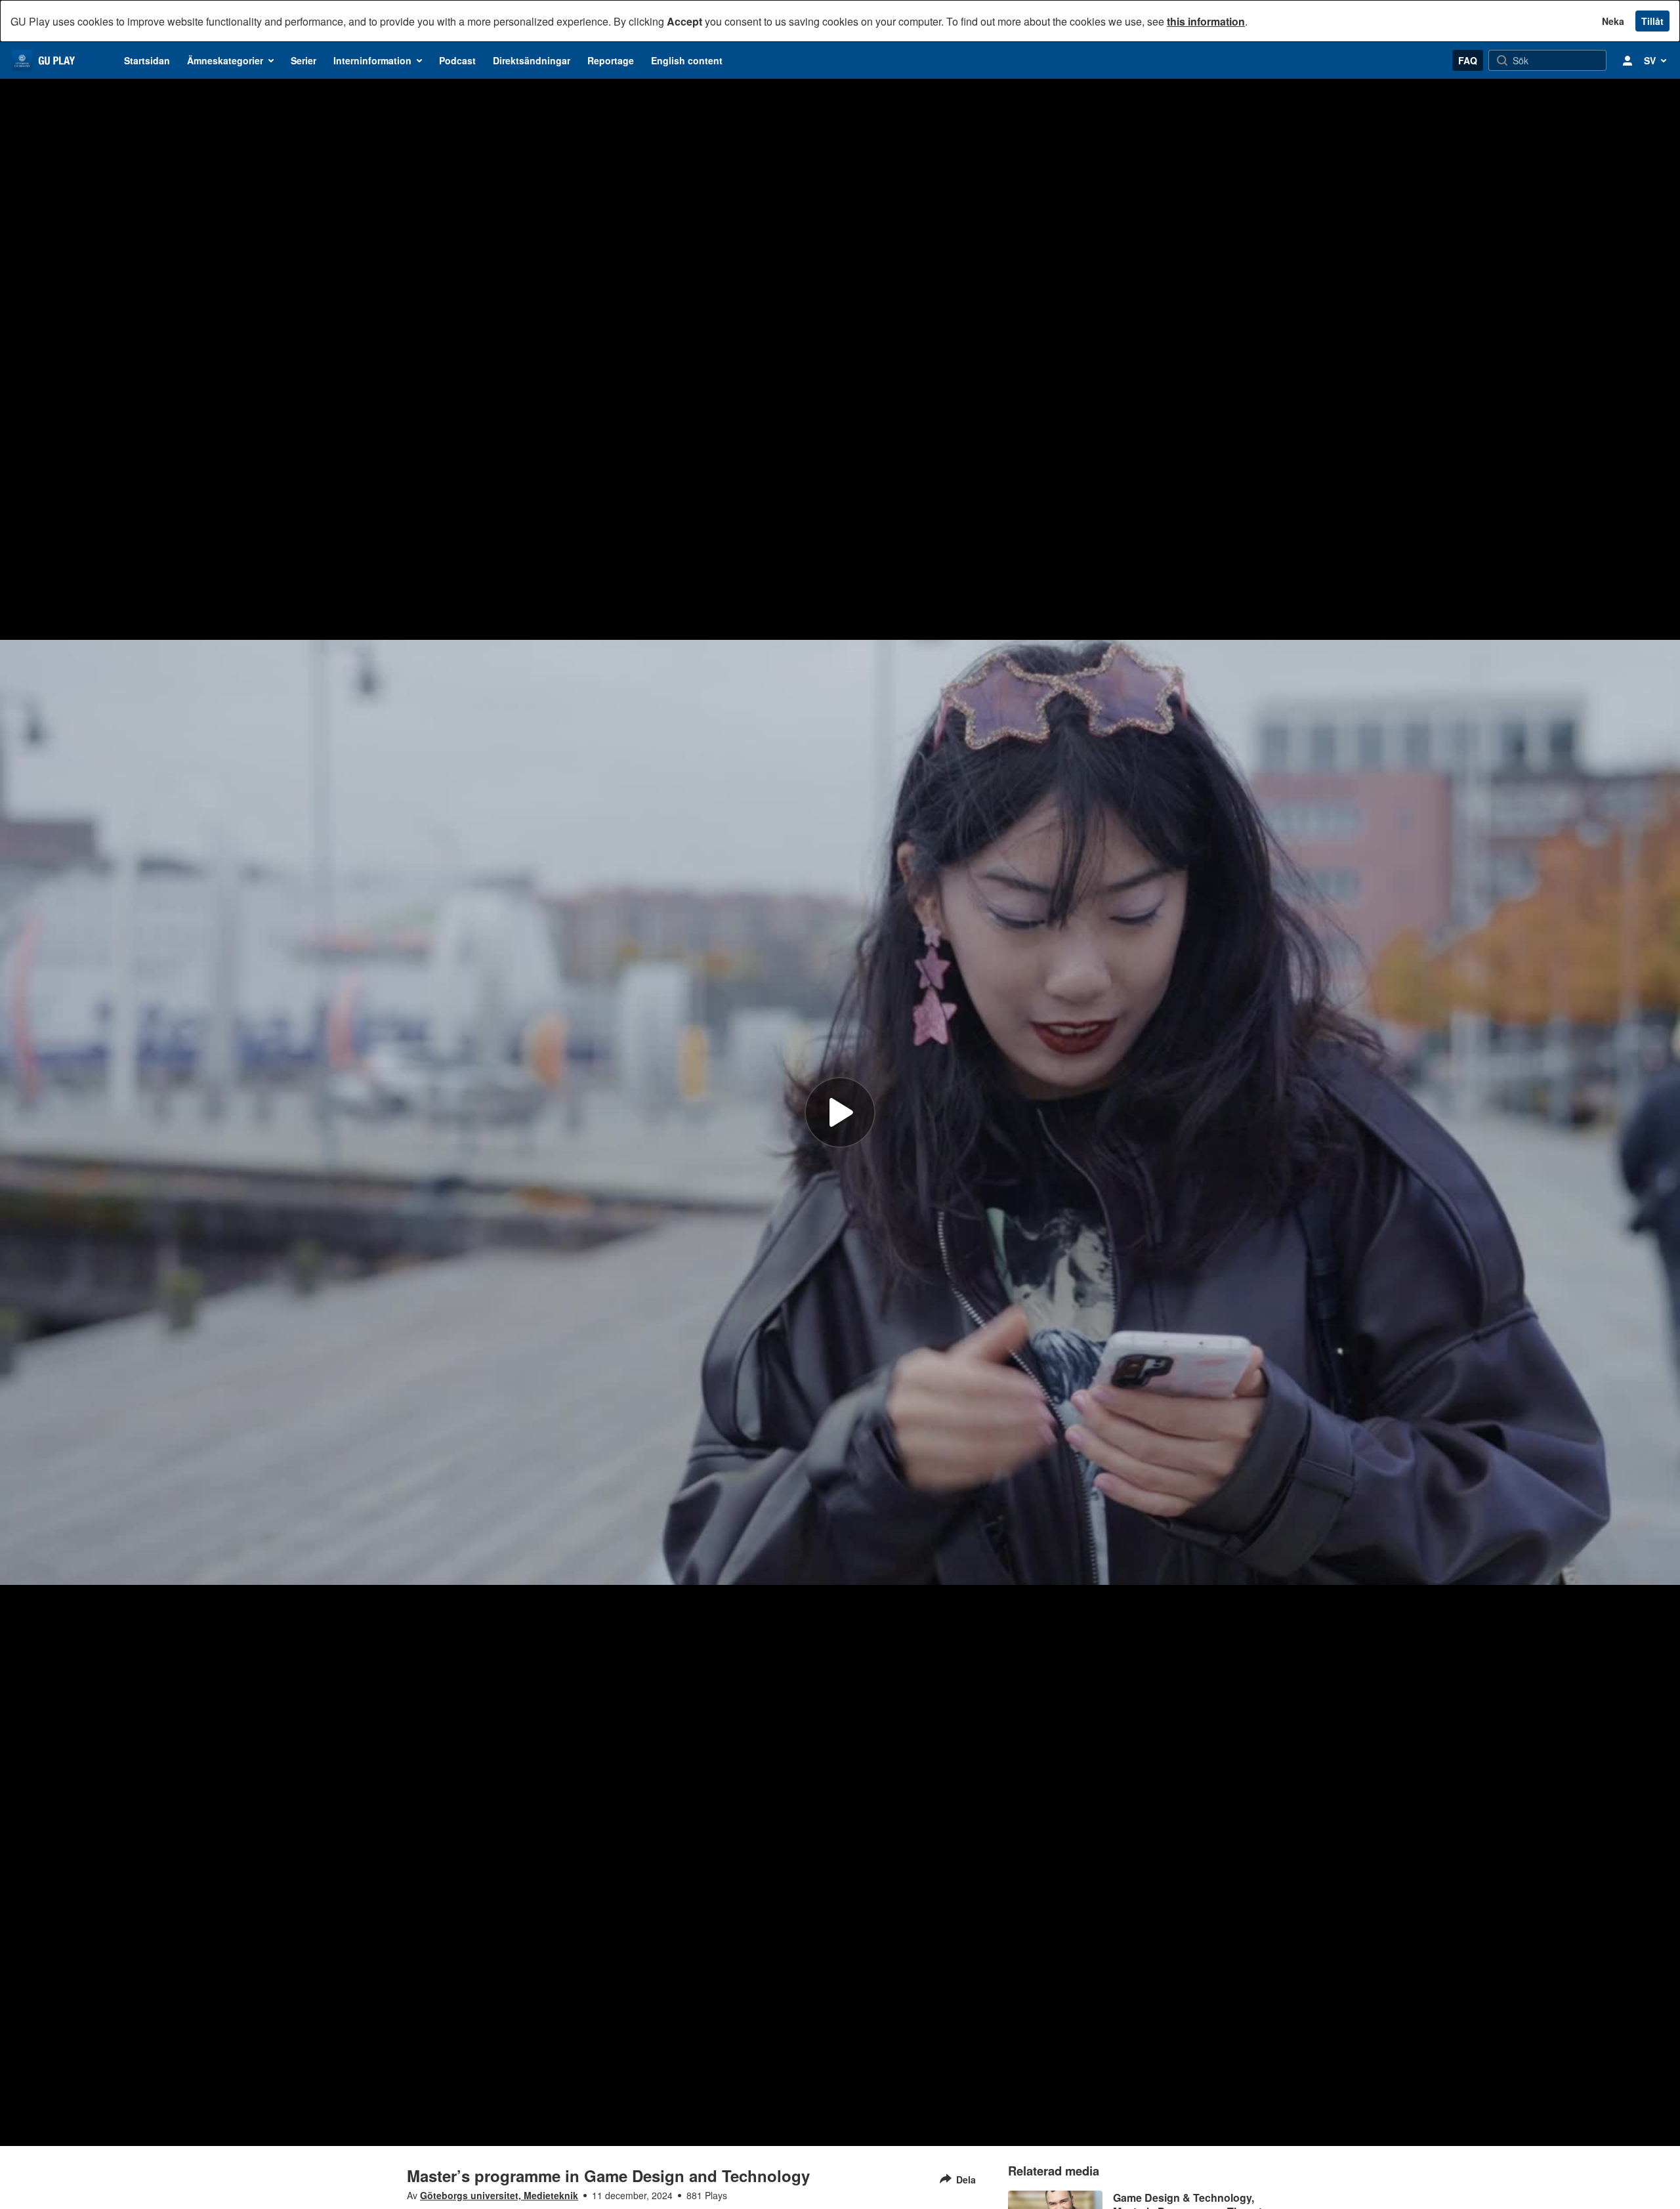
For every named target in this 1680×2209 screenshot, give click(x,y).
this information (1206, 21)
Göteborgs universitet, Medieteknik (499, 2195)
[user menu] (1627, 60)
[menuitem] (147, 60)
